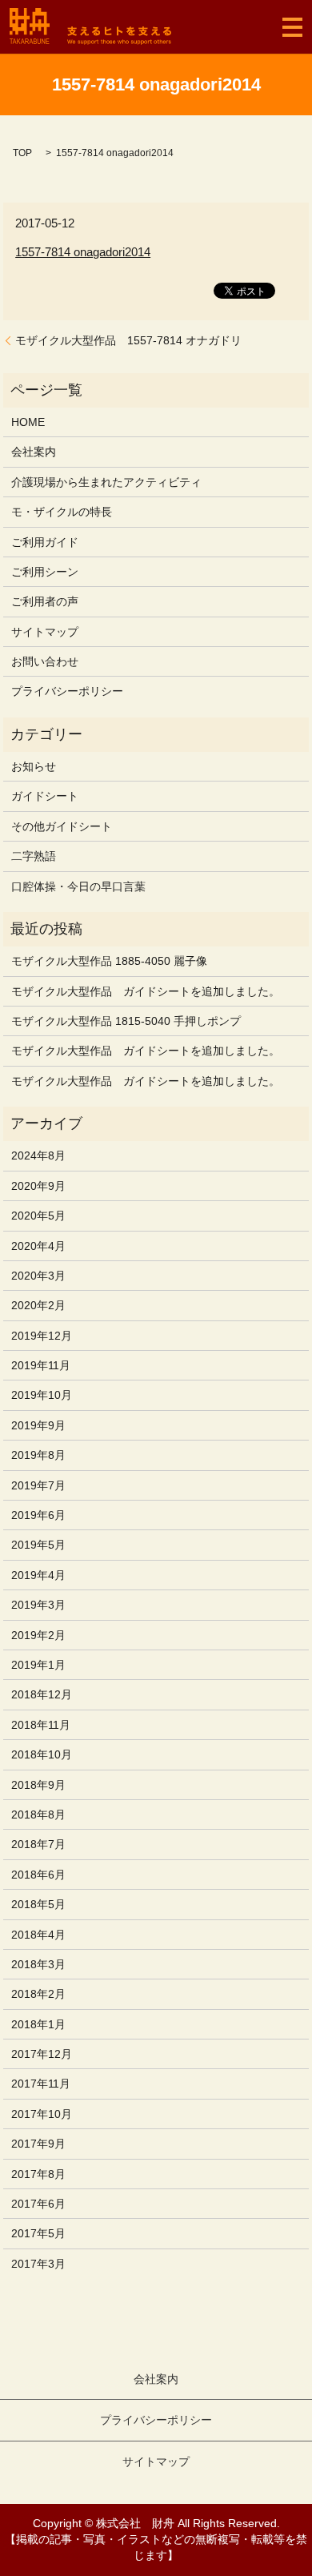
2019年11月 (41, 1365)
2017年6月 (38, 2204)
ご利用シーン (45, 572)
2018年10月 (42, 1754)
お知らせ (34, 766)
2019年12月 (42, 1336)
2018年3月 (38, 1964)
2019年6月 (38, 1515)
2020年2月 (38, 1305)
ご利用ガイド (45, 542)
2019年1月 (38, 1665)
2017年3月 (38, 2264)
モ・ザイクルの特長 (62, 512)
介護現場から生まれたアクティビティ (106, 482)
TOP (22, 153)
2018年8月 (38, 1814)
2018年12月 (42, 1694)
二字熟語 (34, 856)
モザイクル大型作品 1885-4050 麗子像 (109, 961)
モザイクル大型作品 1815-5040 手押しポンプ (126, 1021)
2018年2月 (38, 1994)
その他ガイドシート (62, 826)
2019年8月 (38, 1455)
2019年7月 (38, 1485)
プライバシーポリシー (67, 691)
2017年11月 (41, 2084)
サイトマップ (45, 632)
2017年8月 (38, 2174)
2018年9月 (38, 1785)
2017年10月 (42, 2114)
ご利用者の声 (45, 601)
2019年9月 (38, 1425)
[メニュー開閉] (292, 27)
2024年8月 (38, 1155)
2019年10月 (42, 1395)
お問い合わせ (45, 661)
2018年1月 (38, 2024)
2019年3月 (38, 1605)
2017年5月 (38, 2233)
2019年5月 (38, 1545)
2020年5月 (38, 1216)
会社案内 (34, 452)
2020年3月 (38, 1276)
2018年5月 (38, 1904)
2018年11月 (41, 1725)
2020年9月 (38, 1186)
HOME (28, 422)
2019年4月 (38, 1575)
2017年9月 (38, 2144)
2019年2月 (38, 1635)
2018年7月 (38, 1844)
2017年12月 (42, 2054)
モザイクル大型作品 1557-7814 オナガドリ (128, 340)
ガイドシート (45, 796)
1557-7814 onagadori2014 (83, 252)
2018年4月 (38, 1935)
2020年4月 (38, 1246)
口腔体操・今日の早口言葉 (78, 886)
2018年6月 (38, 1875)
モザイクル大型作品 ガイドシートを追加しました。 (146, 991)
